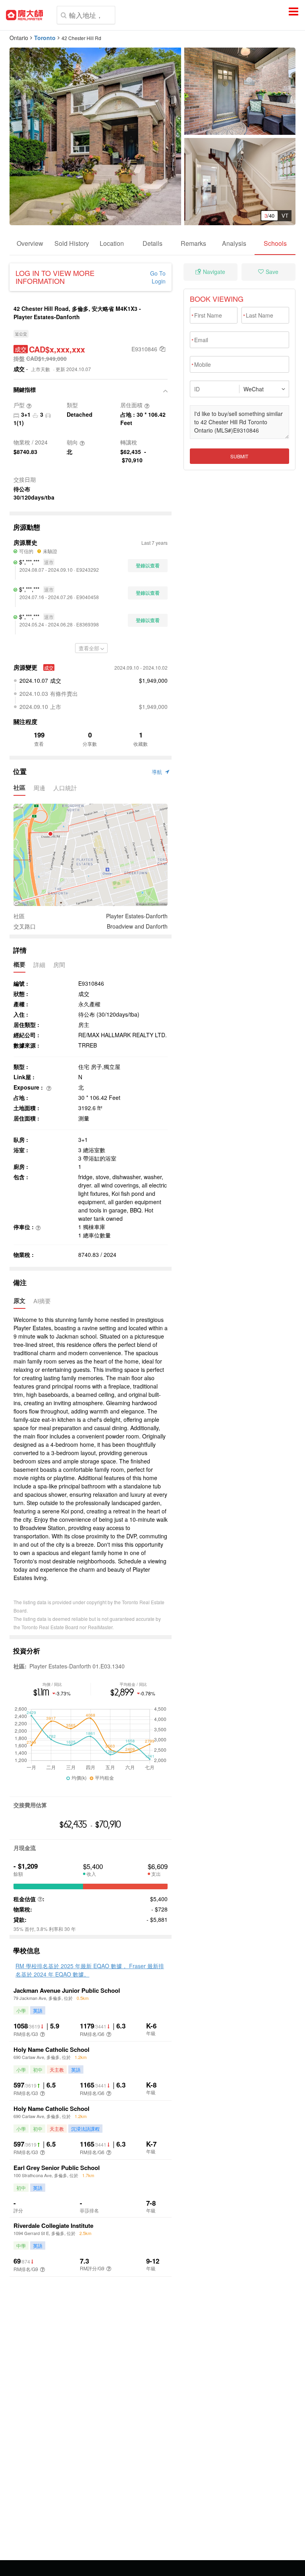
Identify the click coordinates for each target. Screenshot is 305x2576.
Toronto (45, 38)
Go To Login (158, 277)
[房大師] (24, 15)
